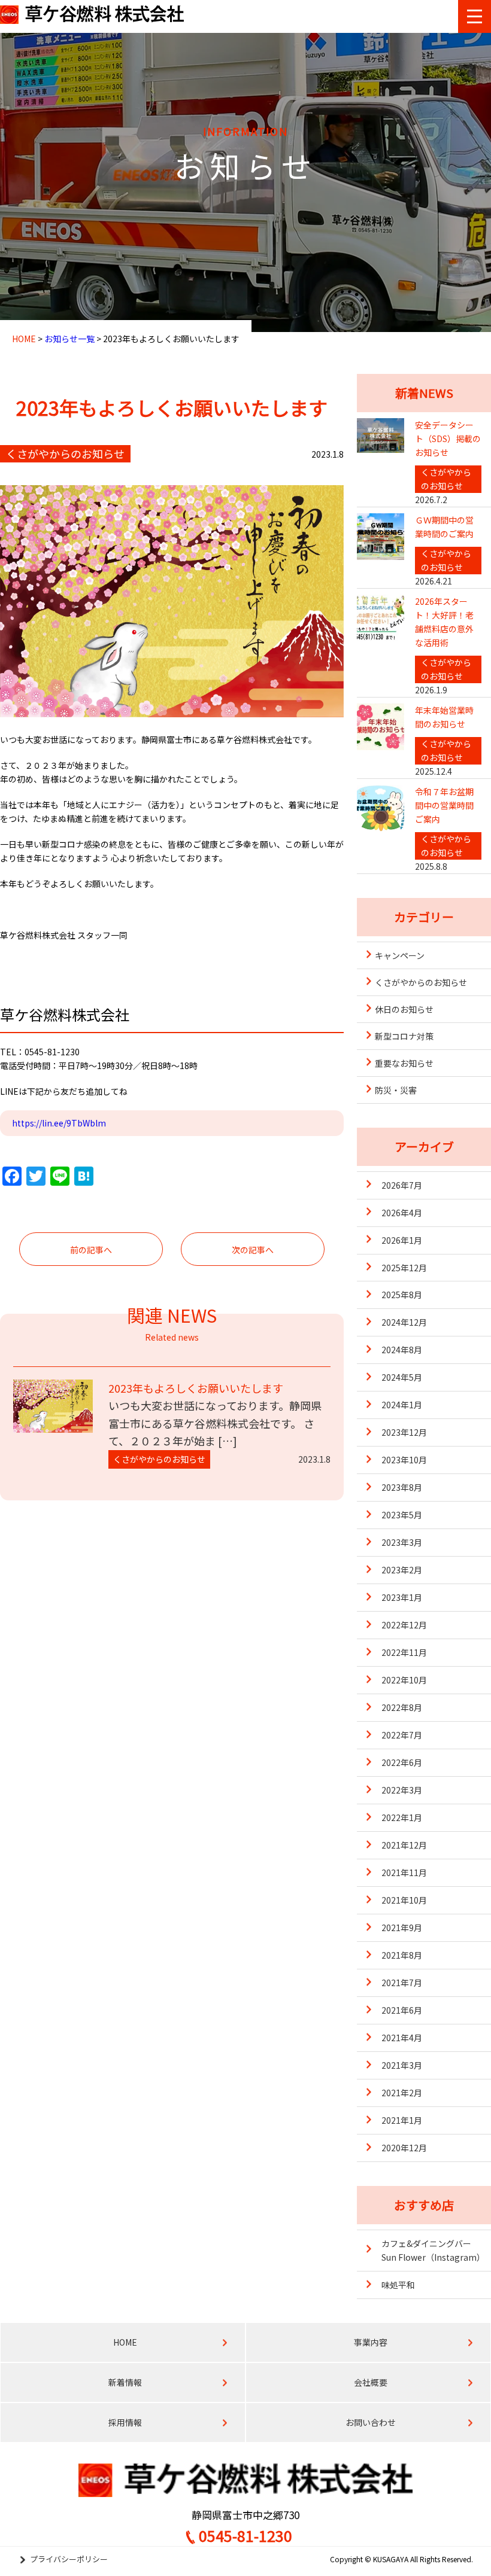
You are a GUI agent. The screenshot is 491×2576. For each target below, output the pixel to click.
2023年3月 (402, 1542)
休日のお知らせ (404, 1009)
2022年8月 (402, 1707)
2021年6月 (402, 2010)
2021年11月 (404, 1872)
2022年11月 (404, 1652)
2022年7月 (402, 1735)
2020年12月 (404, 2148)
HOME (125, 2342)
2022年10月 (404, 1680)
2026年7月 (402, 1185)
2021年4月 (402, 2038)
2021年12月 (404, 1845)
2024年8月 (402, 1350)
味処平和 (398, 2285)
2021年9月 (402, 1928)
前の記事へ (91, 1250)
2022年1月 (402, 1817)
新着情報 (125, 2382)
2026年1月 (402, 1240)
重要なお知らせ (404, 1063)
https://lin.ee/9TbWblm (59, 1123)
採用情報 (125, 2422)
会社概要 (371, 2382)
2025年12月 (404, 1268)
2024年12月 (404, 1322)
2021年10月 (404, 1900)
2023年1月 (402, 1597)
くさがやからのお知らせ (421, 982)
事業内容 (371, 2342)
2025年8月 (402, 1295)
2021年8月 (402, 1955)
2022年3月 (402, 1790)
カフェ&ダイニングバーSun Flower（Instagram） (433, 2250)
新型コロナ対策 (404, 1036)
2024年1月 (402, 1405)
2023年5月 (402, 1515)
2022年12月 (404, 1625)
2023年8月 (402, 1487)
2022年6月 (402, 1762)
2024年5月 (402, 1377)
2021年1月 (402, 2120)
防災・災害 (396, 1090)
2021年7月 (402, 1983)
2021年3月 (402, 2065)
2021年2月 (402, 2093)
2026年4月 (402, 1213)
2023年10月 (404, 1460)
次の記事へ (253, 1250)
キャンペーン (400, 955)
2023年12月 (404, 1432)
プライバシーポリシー (69, 2559)
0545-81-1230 (245, 2535)
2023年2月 (402, 1570)
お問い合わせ (371, 2422)
